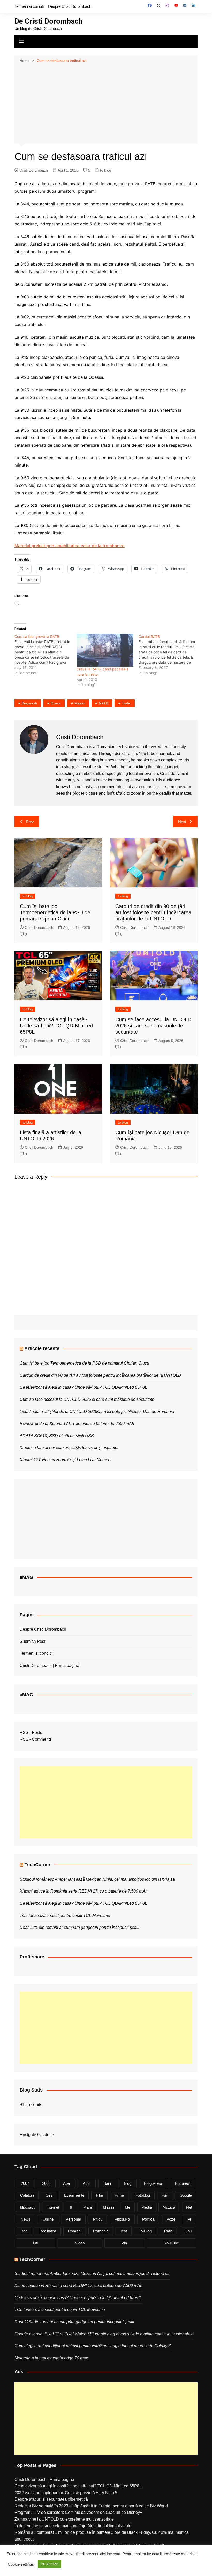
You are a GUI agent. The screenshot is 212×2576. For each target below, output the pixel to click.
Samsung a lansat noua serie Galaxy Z (135, 2346)
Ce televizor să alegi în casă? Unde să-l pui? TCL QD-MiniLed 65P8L (56, 1026)
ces (49, 2195)
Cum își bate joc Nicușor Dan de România (136, 1412)
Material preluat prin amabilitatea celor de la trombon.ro (70, 546)
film (100, 2195)
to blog (106, 170)
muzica (169, 2207)
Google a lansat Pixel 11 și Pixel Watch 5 (52, 2334)
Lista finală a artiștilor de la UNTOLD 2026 (58, 1412)
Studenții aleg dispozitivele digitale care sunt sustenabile (142, 2334)
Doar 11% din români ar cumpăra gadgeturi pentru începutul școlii (79, 1927)
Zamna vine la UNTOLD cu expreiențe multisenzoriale (64, 2519)
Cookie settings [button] (21, 2564)
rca (24, 2231)
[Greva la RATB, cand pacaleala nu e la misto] (105, 650)
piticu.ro (122, 2219)
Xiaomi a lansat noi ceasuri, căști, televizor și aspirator (69, 1448)
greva (56, 703)
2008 (46, 2183)
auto (87, 2183)
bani (107, 2183)
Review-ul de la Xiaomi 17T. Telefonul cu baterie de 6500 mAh (77, 1423)
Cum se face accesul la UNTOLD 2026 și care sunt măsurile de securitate (153, 1026)
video (80, 2243)
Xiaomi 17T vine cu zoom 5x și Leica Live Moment (66, 1460)
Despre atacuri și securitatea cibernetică (51, 2499)
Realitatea (48, 2231)
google (186, 2195)
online (48, 2219)
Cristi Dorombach (34, 170)
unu (188, 2231)
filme (119, 2195)
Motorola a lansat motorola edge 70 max (51, 2358)
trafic (126, 703)
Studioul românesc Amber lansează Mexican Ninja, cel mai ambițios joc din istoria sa (97, 1879)
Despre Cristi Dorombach (70, 6)
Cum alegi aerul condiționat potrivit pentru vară (57, 2346)
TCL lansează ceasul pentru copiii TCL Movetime (65, 1915)
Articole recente (42, 1348)
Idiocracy (28, 2207)
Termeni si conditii (29, 6)
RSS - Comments (36, 1739)
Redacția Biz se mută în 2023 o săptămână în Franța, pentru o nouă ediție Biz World (91, 2506)
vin (124, 2243)
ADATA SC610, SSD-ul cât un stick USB (57, 1436)
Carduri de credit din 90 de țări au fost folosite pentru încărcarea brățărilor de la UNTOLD (153, 912)
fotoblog (143, 2195)
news (26, 2219)
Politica (148, 2219)
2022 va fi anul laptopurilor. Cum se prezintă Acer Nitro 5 (66, 2493)
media (147, 2207)
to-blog (145, 2231)
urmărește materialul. (180, 2554)
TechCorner (37, 1865)
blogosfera (153, 2183)
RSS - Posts (31, 1733)
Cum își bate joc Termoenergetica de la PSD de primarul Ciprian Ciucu (55, 912)
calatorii (27, 2195)
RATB (103, 703)
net (189, 2207)
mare (88, 2207)
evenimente (74, 2195)
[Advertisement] (106, 103)
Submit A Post (32, 1641)
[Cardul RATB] (170, 655)
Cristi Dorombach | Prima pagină (50, 1665)
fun (165, 2195)
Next (182, 822)
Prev (30, 822)
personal (73, 2219)
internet (53, 2207)
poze (171, 2219)
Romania (101, 2231)
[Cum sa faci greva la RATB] (46, 655)
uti (35, 2243)
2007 (25, 2183)
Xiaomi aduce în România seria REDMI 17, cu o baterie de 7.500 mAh (84, 1891)
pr (189, 2219)
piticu (98, 2219)
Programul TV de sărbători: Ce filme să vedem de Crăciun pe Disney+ (78, 2512)
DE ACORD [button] (50, 2564)
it (71, 2207)
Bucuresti (29, 703)
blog (128, 2183)
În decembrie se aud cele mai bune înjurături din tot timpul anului (73, 2526)
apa (66, 2183)
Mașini (80, 703)
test (123, 2231)
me (128, 2207)
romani (75, 2231)
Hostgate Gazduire (37, 2135)
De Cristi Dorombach (48, 21)
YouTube (172, 2243)
